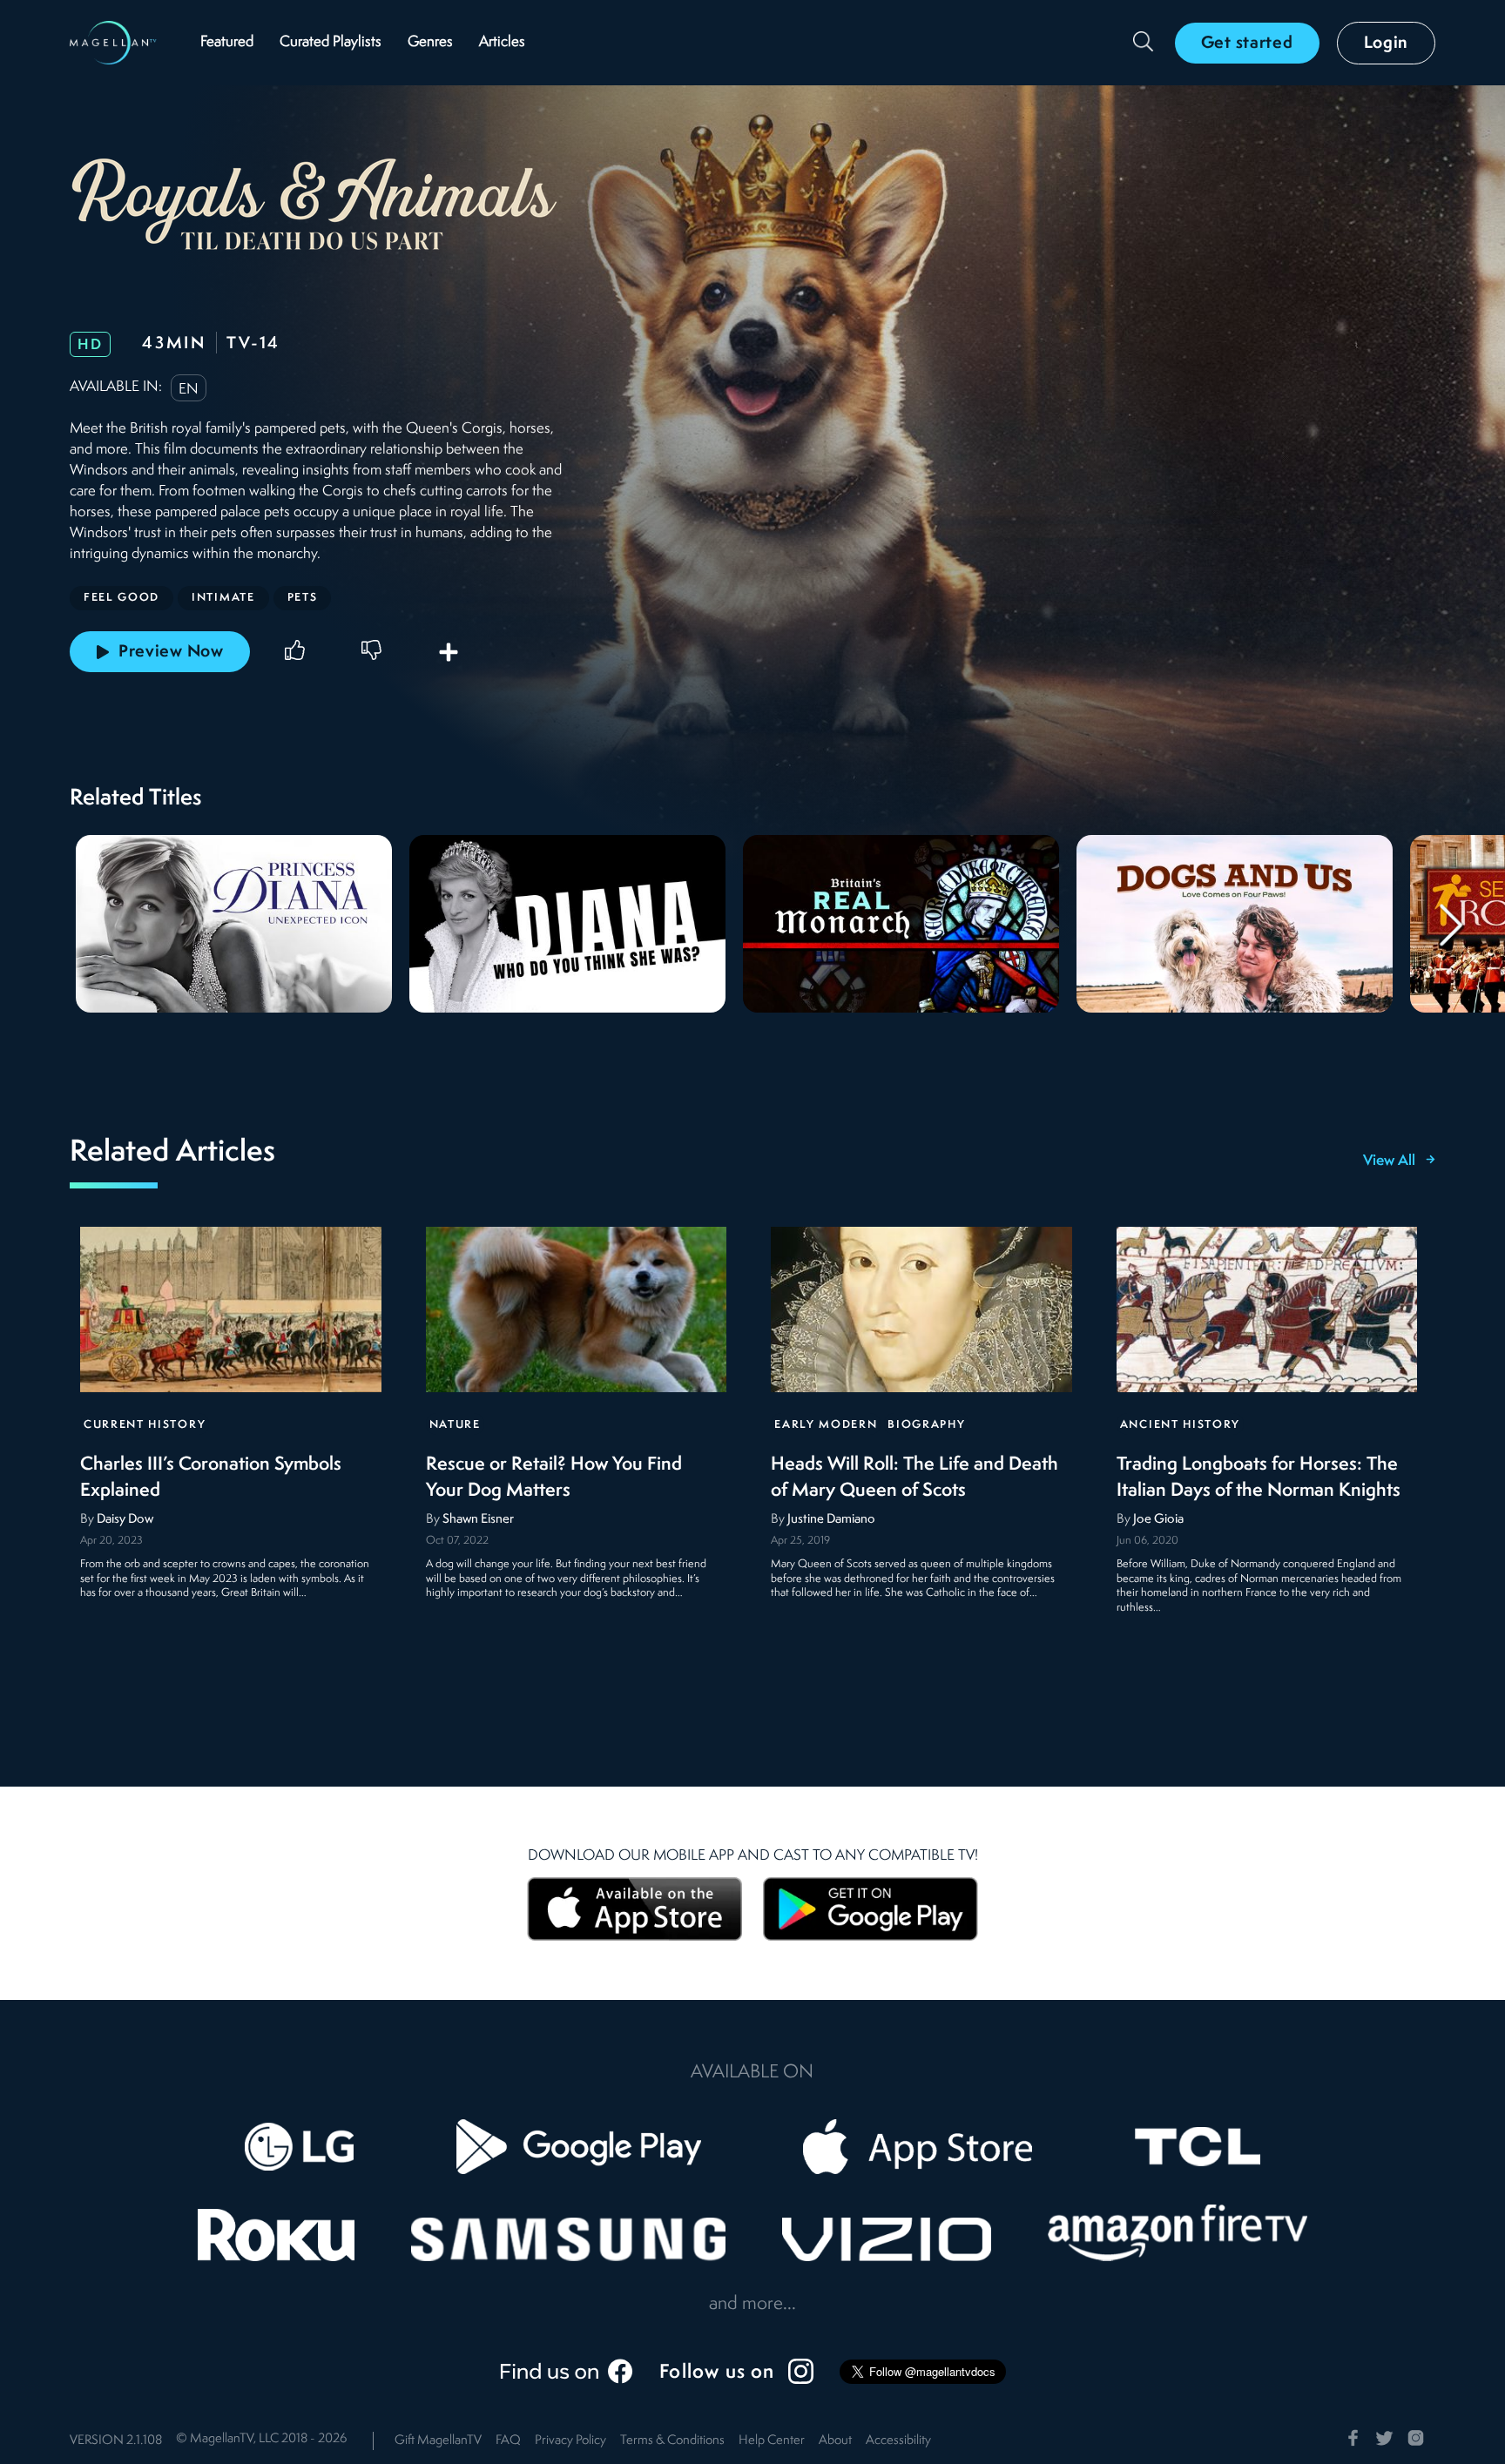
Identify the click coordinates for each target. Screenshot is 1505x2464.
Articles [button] (502, 42)
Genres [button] (430, 42)
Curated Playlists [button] (331, 42)
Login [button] (1387, 44)
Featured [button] (227, 42)
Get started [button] (1247, 44)
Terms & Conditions (672, 2441)
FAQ (508, 2441)
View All (1389, 1161)
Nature (455, 1425)
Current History (145, 1425)
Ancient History (1180, 1425)
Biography (926, 1425)
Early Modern (826, 1425)
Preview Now (171, 652)
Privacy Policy (570, 2441)
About (835, 2441)
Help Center (772, 2441)
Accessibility (898, 2441)
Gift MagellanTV (438, 2441)
